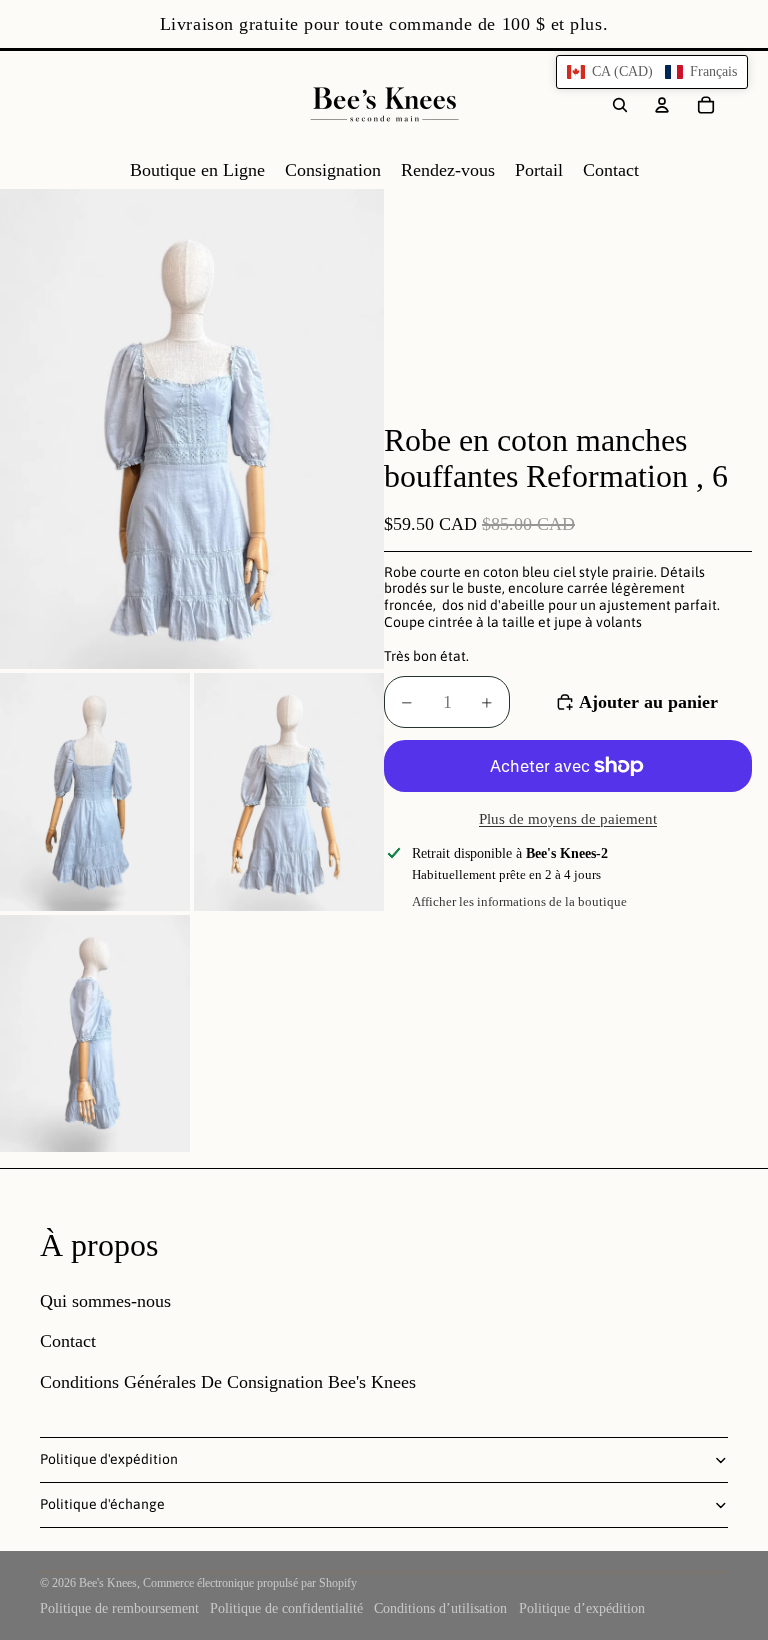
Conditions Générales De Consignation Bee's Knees (228, 1382)
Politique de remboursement (119, 1608)
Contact (68, 1341)
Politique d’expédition (582, 1608)
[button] (652, 72)
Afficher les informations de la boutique (519, 901)
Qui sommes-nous (105, 1301)
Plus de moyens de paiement (568, 819)
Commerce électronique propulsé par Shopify (250, 1583)
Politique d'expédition (109, 1459)
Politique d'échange (102, 1504)
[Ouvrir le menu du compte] (662, 105)
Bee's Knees (108, 1583)
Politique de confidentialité (286, 1608)
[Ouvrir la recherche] (620, 105)
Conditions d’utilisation (440, 1608)
